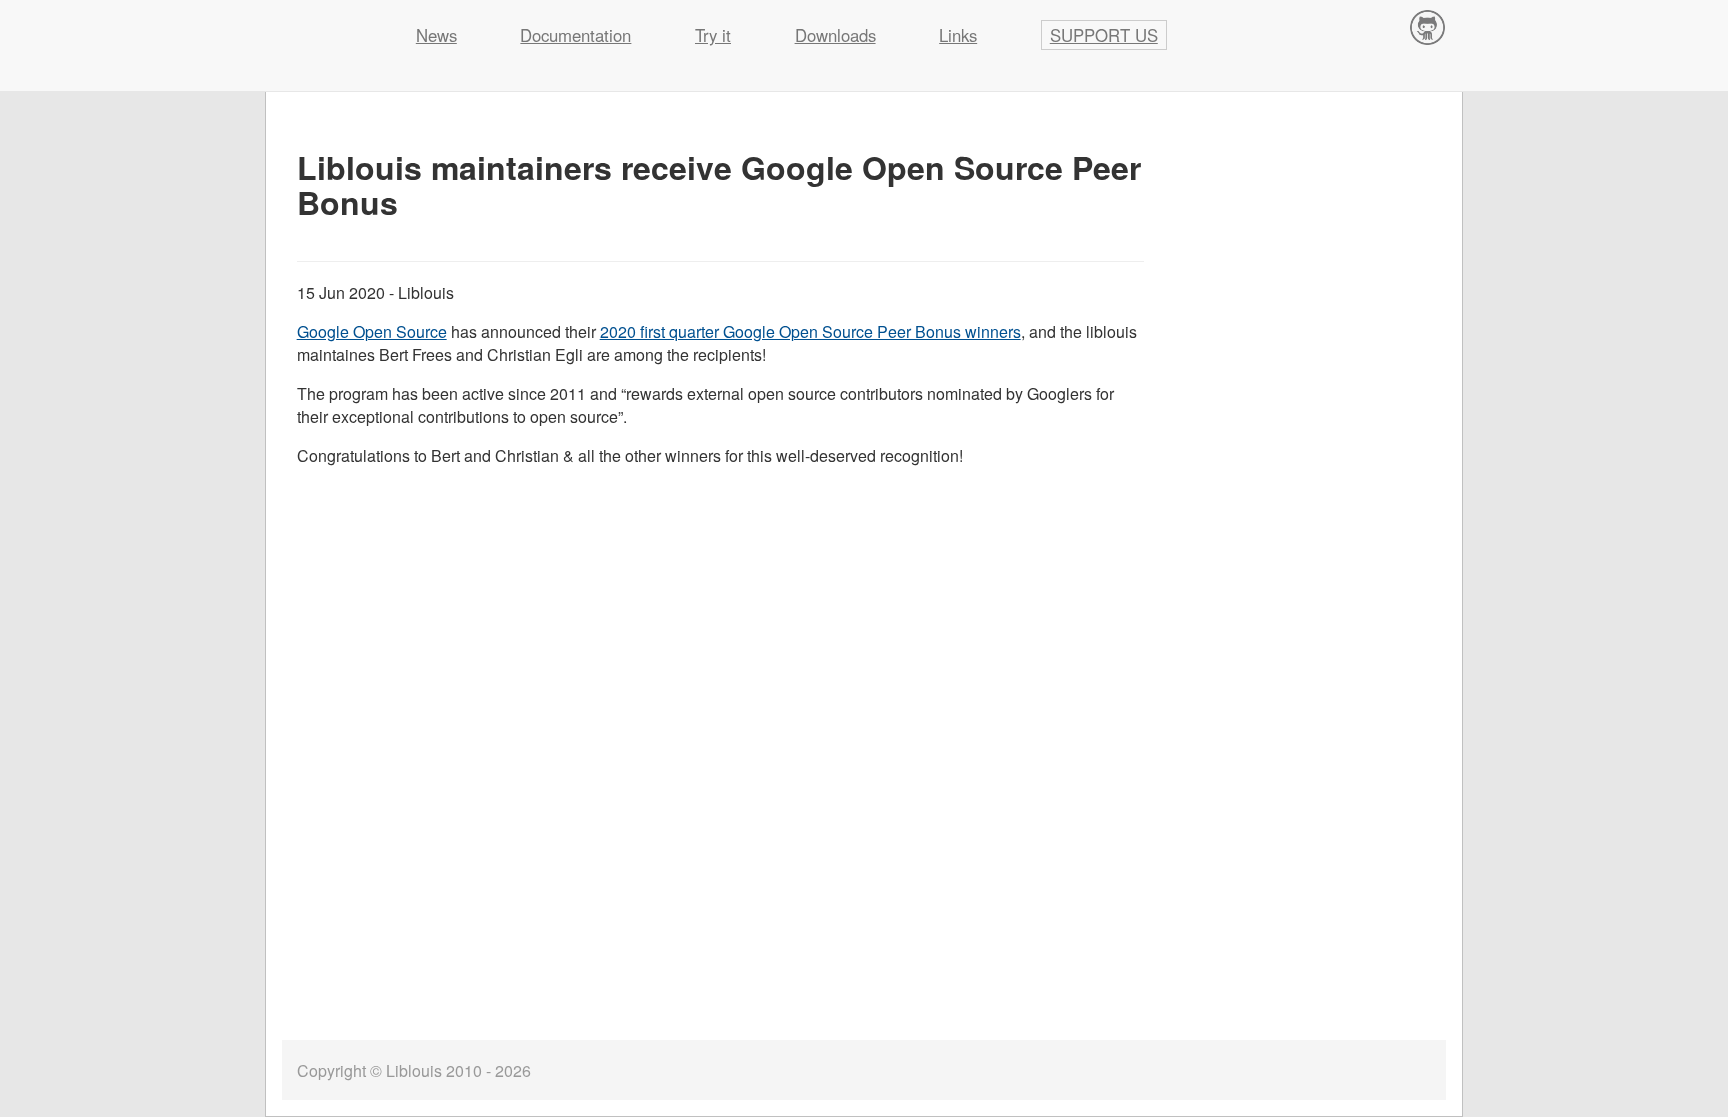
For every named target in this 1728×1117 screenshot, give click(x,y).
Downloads (835, 35)
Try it (713, 35)
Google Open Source (372, 331)
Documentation (575, 35)
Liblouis (324, 25)
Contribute (1428, 26)
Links (958, 35)
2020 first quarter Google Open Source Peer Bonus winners (810, 331)
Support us (1104, 35)
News (436, 35)
